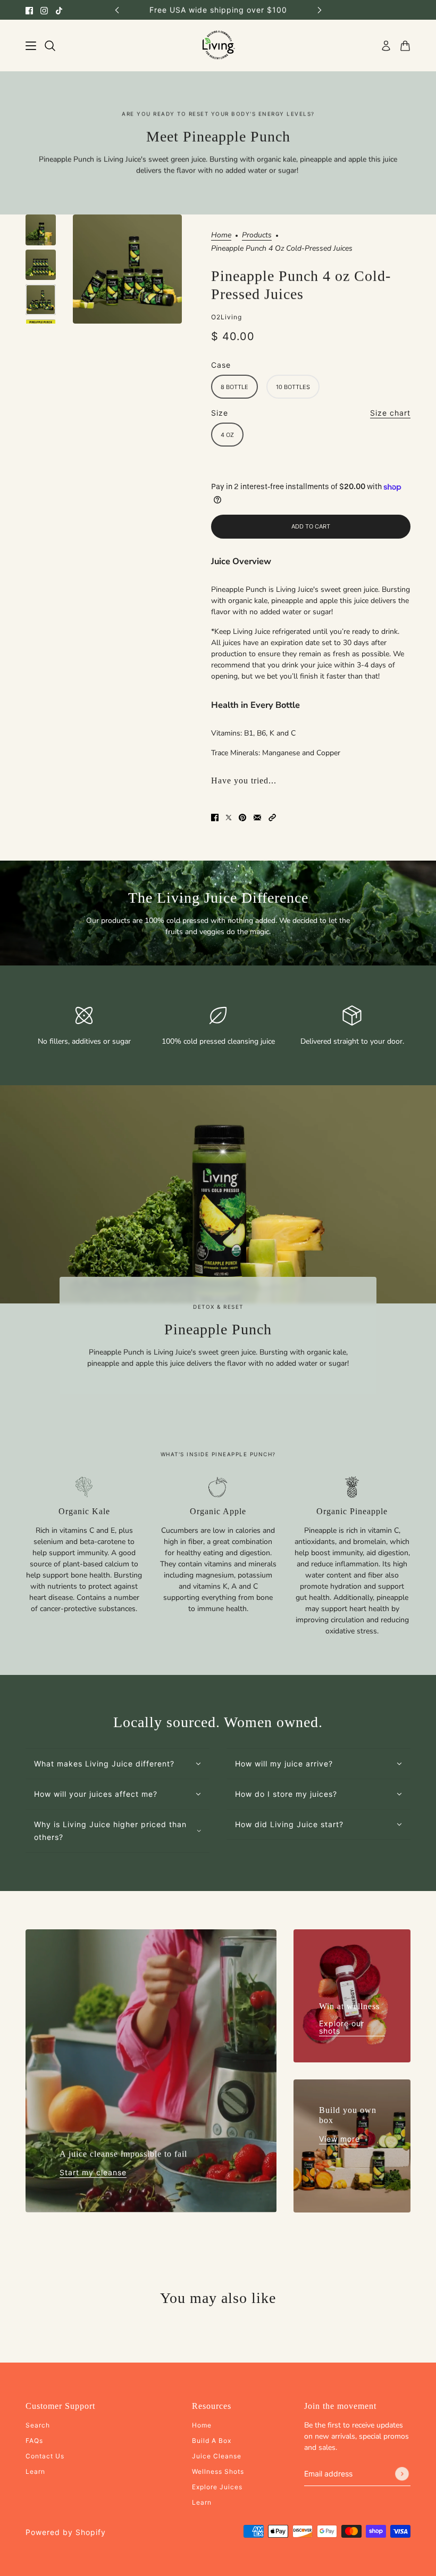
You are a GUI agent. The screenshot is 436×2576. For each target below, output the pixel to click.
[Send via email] (257, 817)
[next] (320, 10)
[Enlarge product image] (127, 269)
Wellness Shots (218, 2471)
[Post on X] (229, 817)
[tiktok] (59, 10)
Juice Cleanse (217, 2456)
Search (38, 2425)
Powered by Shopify (66, 2532)
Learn (35, 2471)
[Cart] (405, 46)
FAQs (34, 2441)
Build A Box (212, 2441)
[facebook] (29, 10)
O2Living (227, 317)
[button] (272, 817)
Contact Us (45, 2456)
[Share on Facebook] (215, 817)
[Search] (50, 46)
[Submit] (402, 2474)
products (257, 236)
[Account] (386, 46)
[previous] (117, 10)
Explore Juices (217, 2487)
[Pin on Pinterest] (242, 817)
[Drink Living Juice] (218, 46)
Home (221, 236)
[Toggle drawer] (31, 46)
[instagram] (44, 10)
